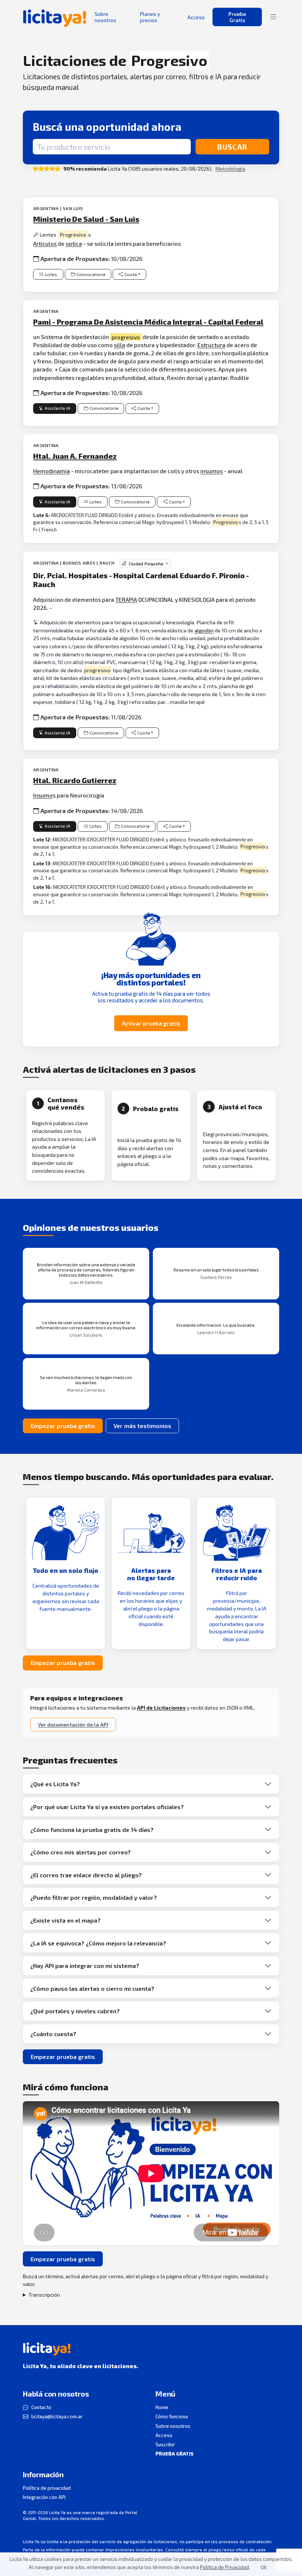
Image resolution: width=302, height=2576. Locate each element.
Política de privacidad (47, 2488)
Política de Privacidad (224, 2567)
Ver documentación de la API (73, 1725)
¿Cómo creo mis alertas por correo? (80, 1852)
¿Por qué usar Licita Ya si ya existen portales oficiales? (107, 1807)
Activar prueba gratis (151, 1023)
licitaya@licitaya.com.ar (57, 2416)
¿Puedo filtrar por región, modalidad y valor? (94, 1897)
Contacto (41, 2407)
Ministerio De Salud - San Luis (86, 219)
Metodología (230, 169)
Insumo (43, 795)
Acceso (164, 2435)
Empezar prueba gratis (63, 1426)
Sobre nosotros (173, 2426)
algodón (204, 630)
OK (264, 2568)
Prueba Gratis (237, 17)
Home (162, 2407)
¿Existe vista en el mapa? (65, 1920)
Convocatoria (91, 274)
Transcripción (44, 2295)
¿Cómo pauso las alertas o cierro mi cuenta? (92, 1988)
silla (120, 345)
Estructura (211, 345)
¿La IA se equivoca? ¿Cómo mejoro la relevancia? (98, 1943)
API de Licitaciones (161, 1708)
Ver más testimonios (142, 1426)
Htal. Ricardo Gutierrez (75, 780)
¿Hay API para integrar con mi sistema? (85, 1966)
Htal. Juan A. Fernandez (75, 456)
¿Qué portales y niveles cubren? (75, 2011)
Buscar (232, 147)
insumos (212, 471)
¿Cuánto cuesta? (53, 2034)
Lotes (51, 274)
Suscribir (165, 2444)
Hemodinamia (52, 471)
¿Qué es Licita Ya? (55, 1784)
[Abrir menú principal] (273, 17)
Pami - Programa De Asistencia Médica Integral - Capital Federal (148, 322)
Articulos (45, 243)
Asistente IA (57, 408)
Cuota (131, 274)
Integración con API (44, 2497)
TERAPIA (126, 599)
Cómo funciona (172, 2416)
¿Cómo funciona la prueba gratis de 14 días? (92, 1830)
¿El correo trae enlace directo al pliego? (86, 1875)
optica (74, 243)
